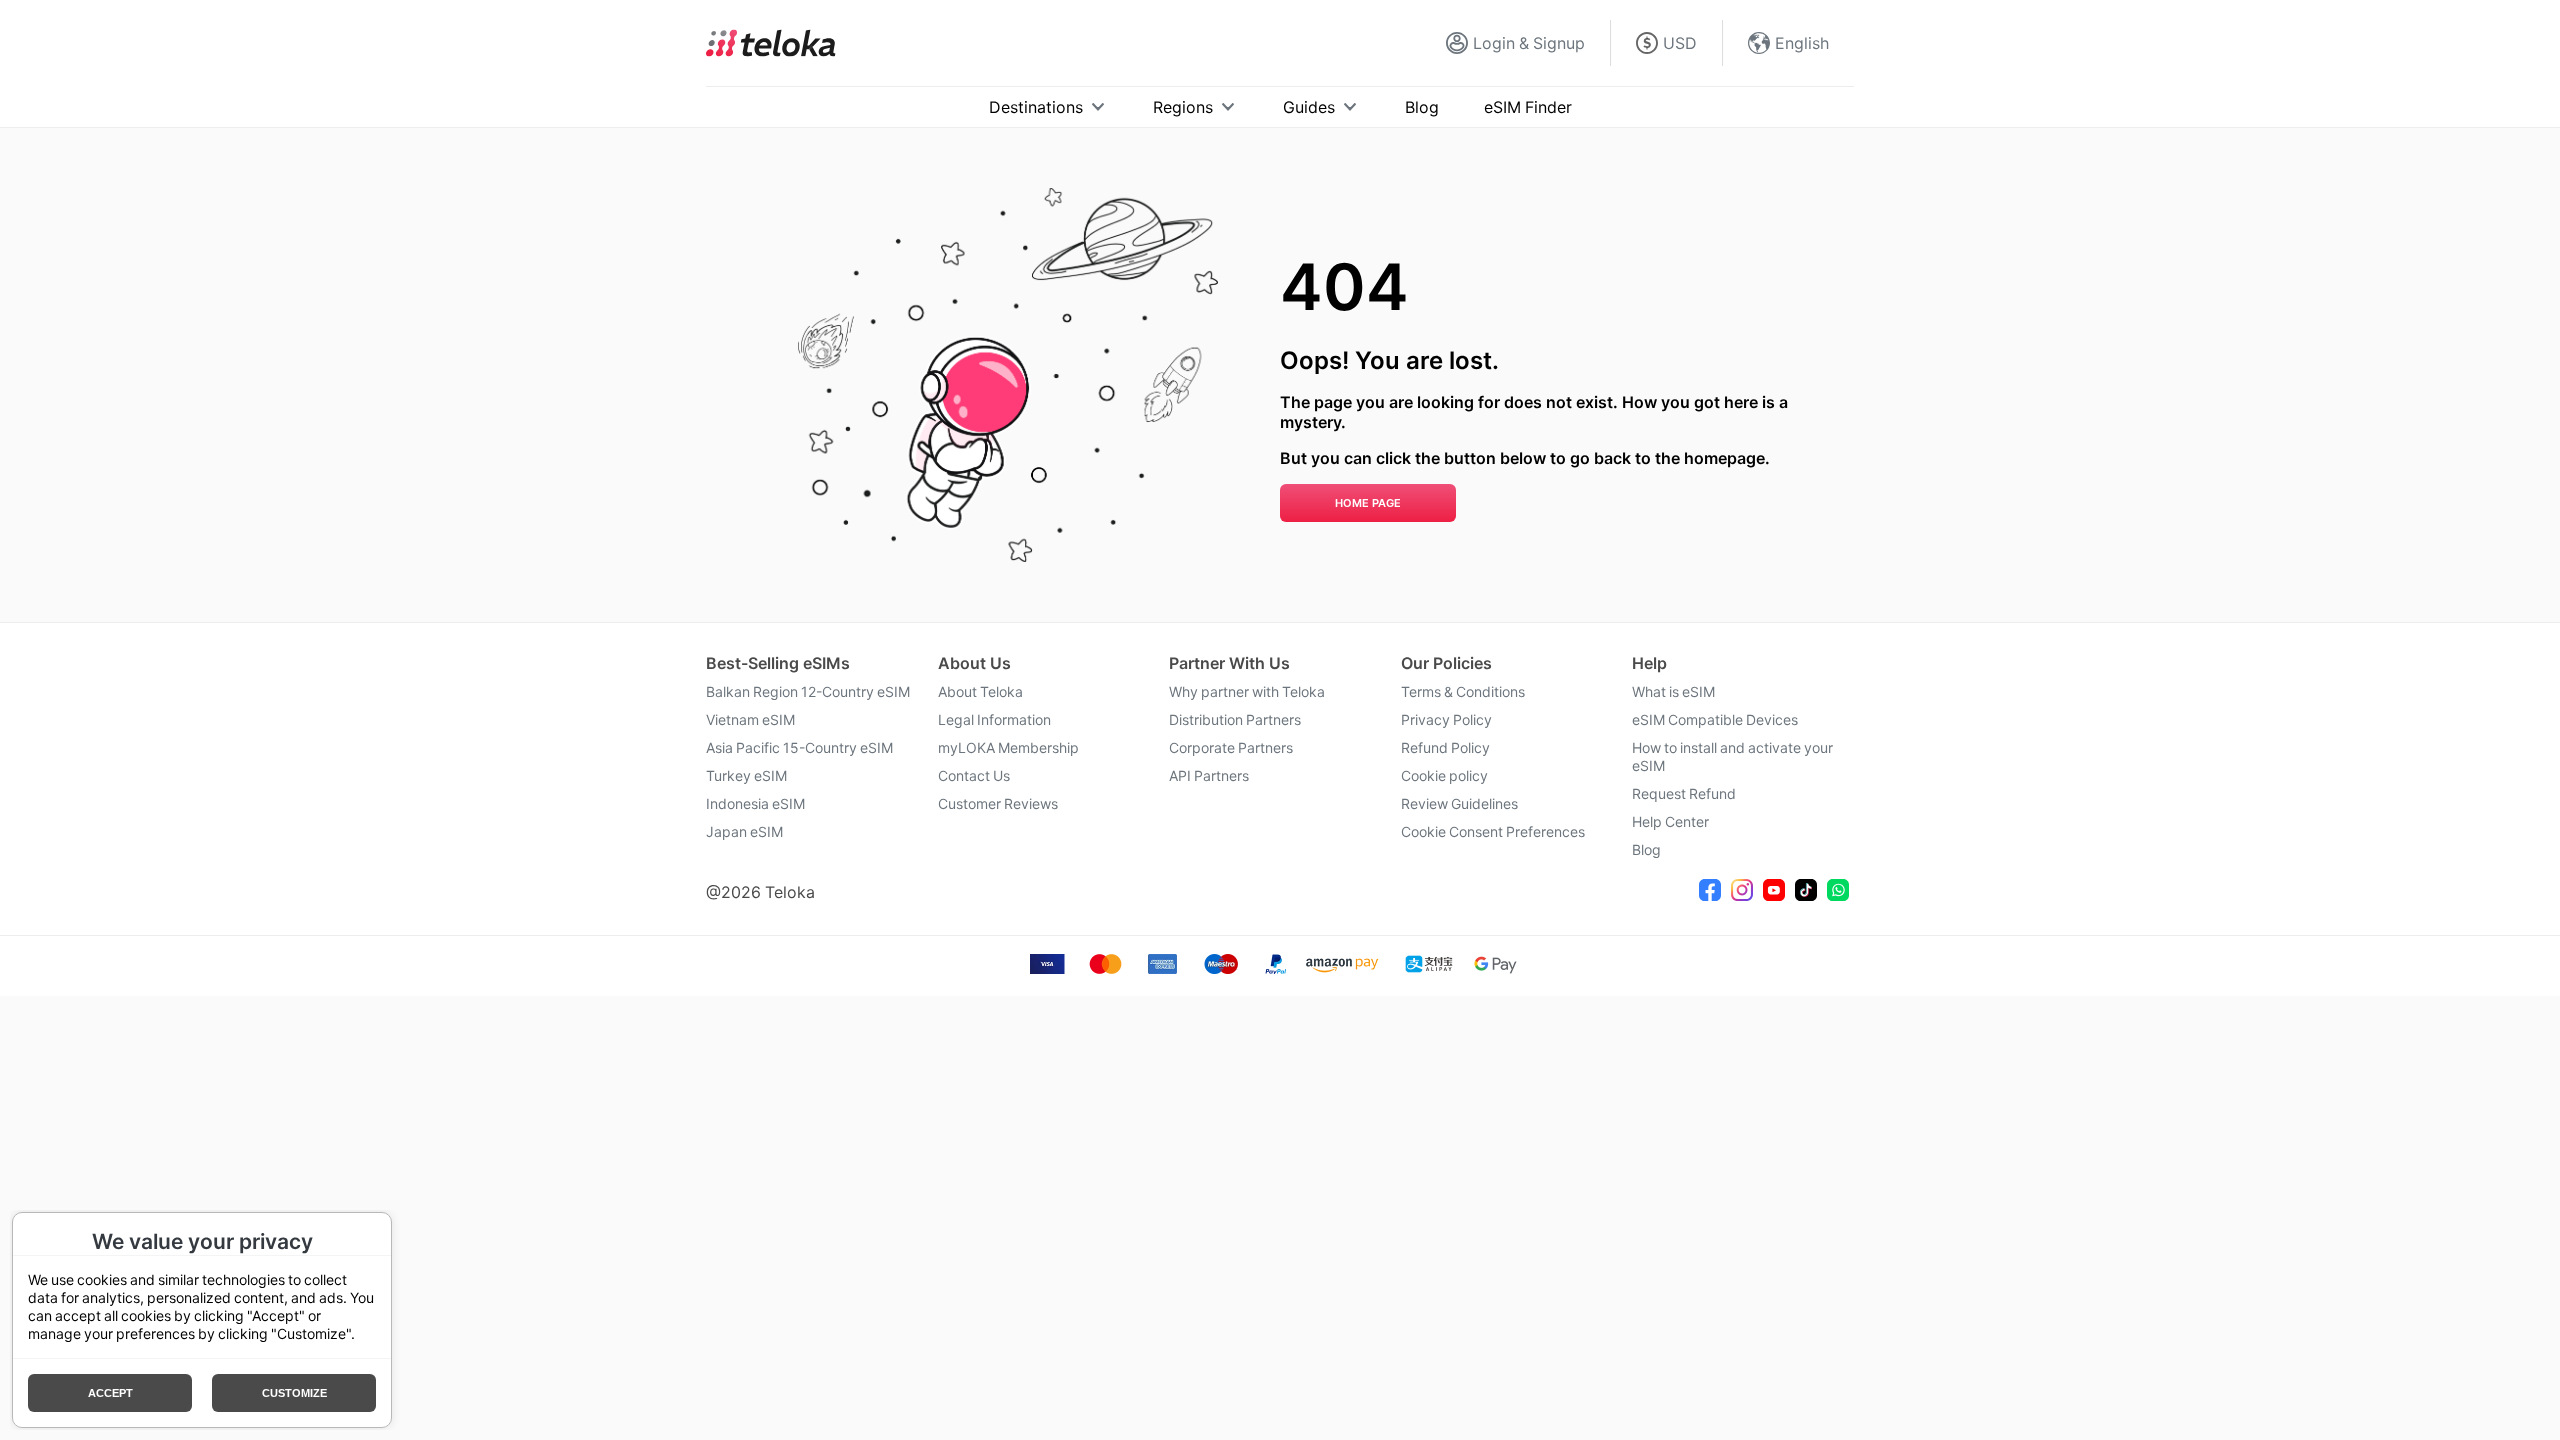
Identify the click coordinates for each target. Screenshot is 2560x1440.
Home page (1368, 503)
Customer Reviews (998, 804)
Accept (110, 1393)
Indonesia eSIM (755, 804)
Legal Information (994, 720)
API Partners (1209, 776)
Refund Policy (1445, 748)
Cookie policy (1444, 776)
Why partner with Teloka (1247, 692)
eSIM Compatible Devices (1715, 720)
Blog (1422, 107)
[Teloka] (771, 43)
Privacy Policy (1446, 720)
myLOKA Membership (1008, 748)
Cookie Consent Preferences (1493, 832)
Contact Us (974, 776)
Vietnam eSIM (750, 720)
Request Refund (1684, 794)
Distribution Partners (1235, 720)
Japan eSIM (744, 832)
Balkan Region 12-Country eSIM (808, 692)
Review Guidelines (1459, 804)
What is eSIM (1673, 692)
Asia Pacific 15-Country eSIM (799, 748)
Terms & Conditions (1463, 692)
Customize (294, 1393)
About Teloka (980, 692)
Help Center (1670, 822)
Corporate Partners (1231, 748)
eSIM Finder (1528, 107)
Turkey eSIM (746, 776)
